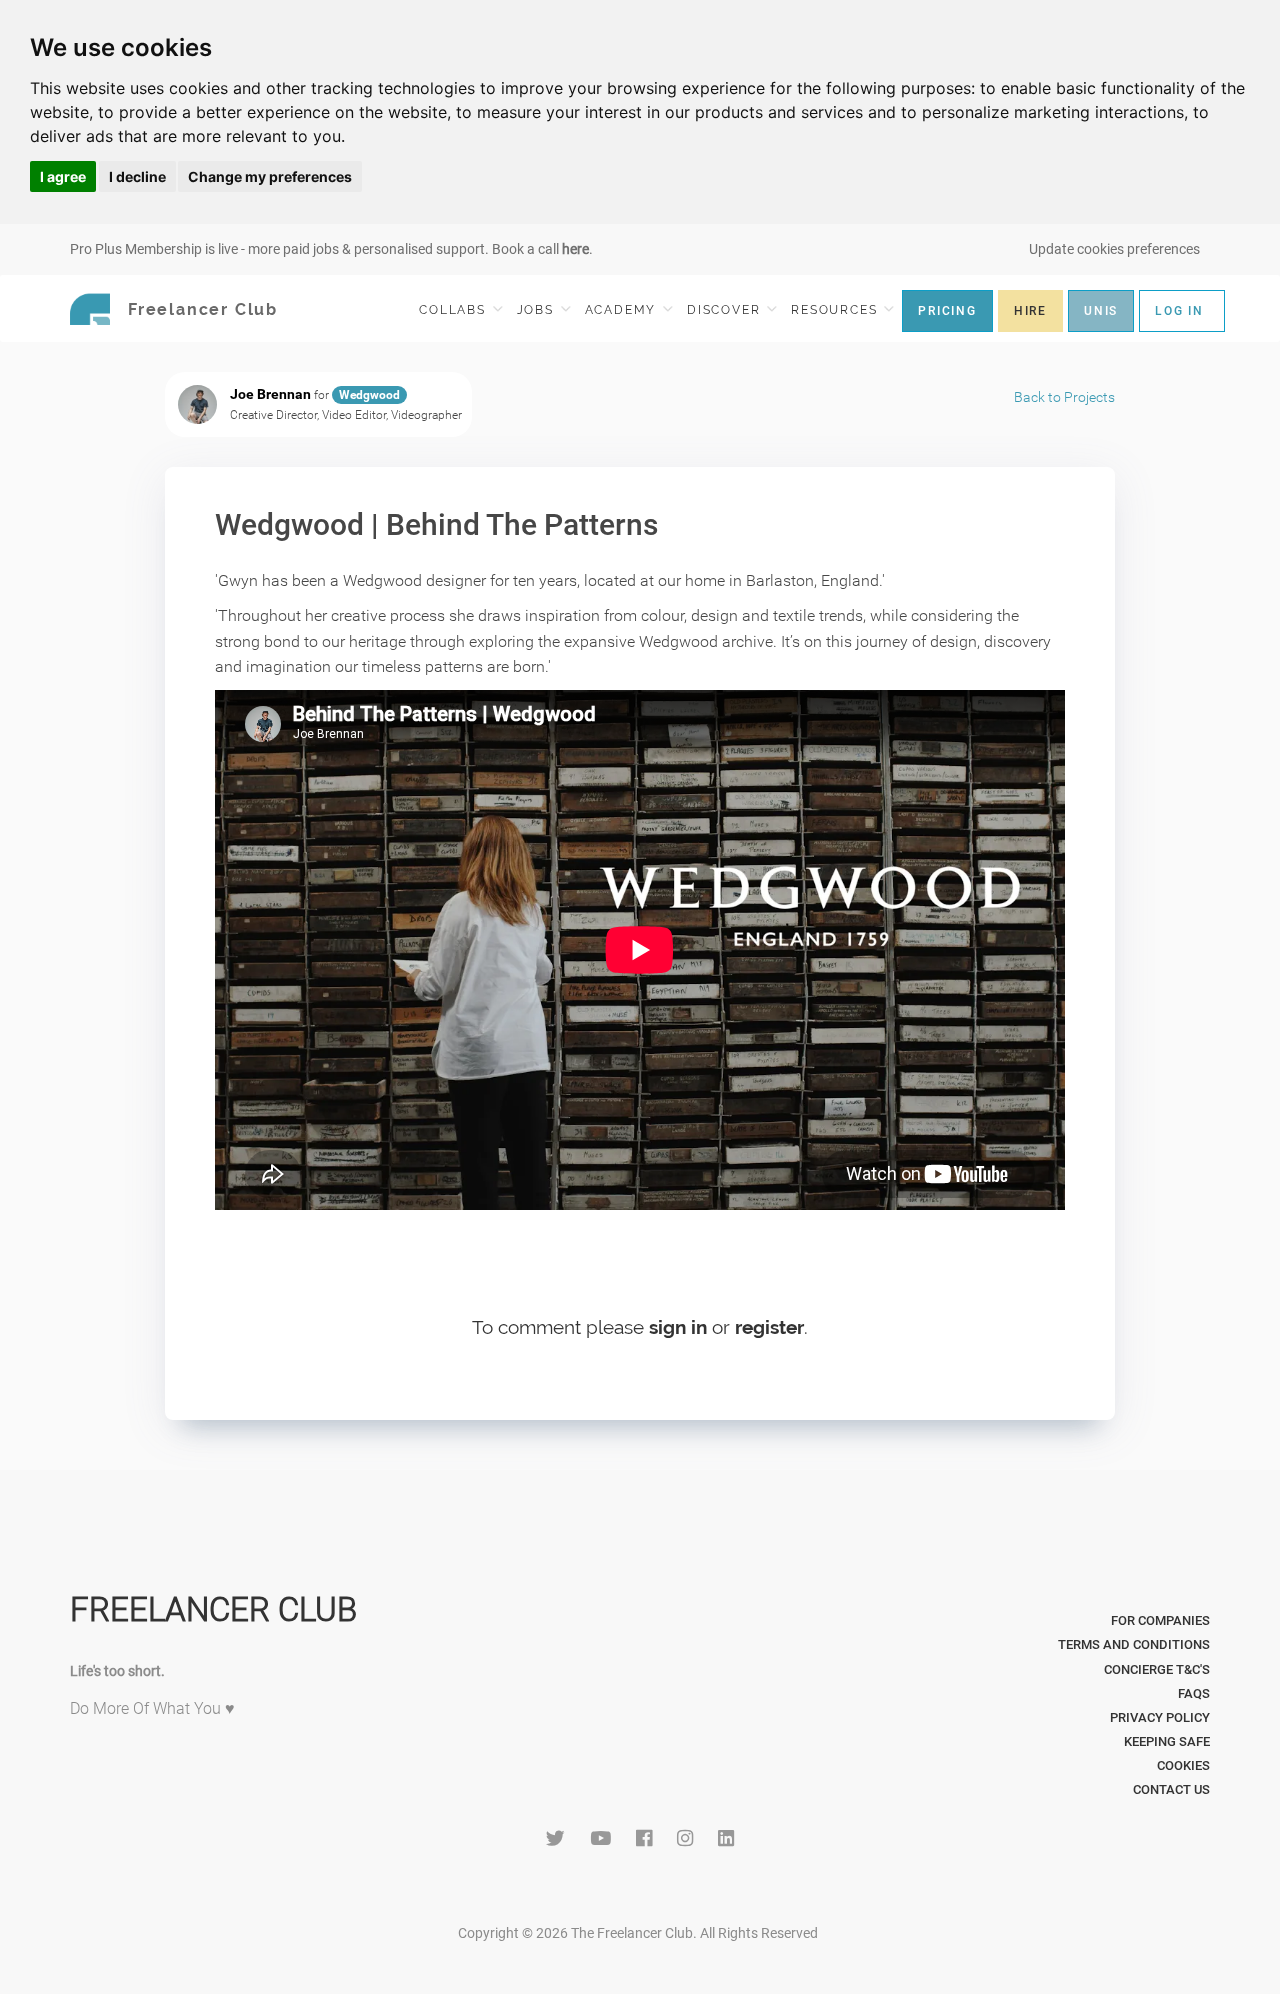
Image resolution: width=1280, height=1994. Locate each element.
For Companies (1160, 1620)
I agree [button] (63, 176)
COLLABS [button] (454, 310)
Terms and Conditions (1134, 1644)
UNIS (1101, 311)
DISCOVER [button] (726, 310)
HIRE (1030, 311)
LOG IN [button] (1179, 311)
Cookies (1183, 1765)
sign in (678, 1327)
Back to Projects (1064, 397)
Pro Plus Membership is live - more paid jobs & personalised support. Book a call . (331, 249)
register (769, 1327)
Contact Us (1171, 1789)
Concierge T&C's (1157, 1669)
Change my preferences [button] (270, 176)
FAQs (1194, 1693)
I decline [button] (137, 176)
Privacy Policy (1160, 1717)
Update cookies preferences (1114, 249)
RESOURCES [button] (836, 310)
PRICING (947, 311)
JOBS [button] (538, 310)
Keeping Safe (1167, 1741)
